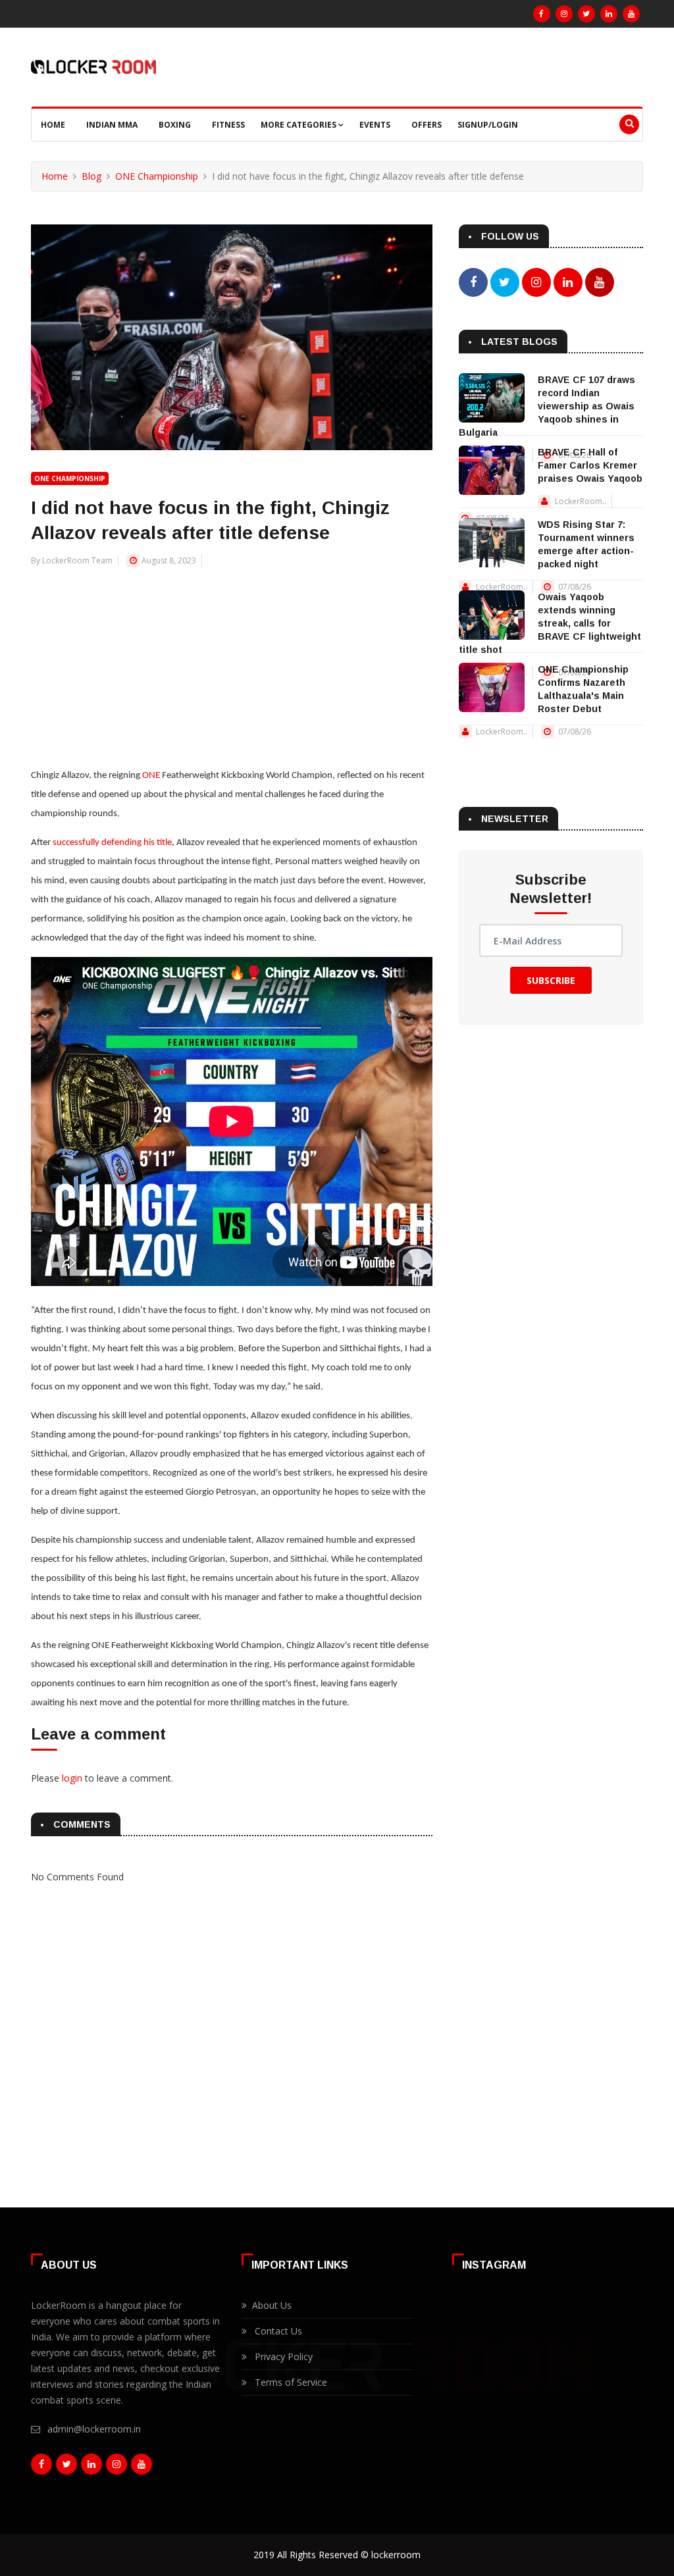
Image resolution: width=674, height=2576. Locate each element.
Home (53, 125)
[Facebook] (542, 14)
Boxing (175, 125)
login (72, 1778)
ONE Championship (157, 176)
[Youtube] (631, 14)
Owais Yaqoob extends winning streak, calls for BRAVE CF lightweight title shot (550, 623)
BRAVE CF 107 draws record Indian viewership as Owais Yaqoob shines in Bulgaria (547, 406)
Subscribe (551, 980)
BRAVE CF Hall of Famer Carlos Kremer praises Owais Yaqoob (590, 465)
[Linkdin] (609, 14)
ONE (151, 776)
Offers (427, 125)
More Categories (299, 125)
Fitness (228, 125)
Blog (91, 176)
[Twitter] (586, 14)
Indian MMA (112, 125)
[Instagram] (564, 14)
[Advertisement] (232, 660)
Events (375, 125)
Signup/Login (488, 125)
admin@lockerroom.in (94, 2429)
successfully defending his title (112, 843)
